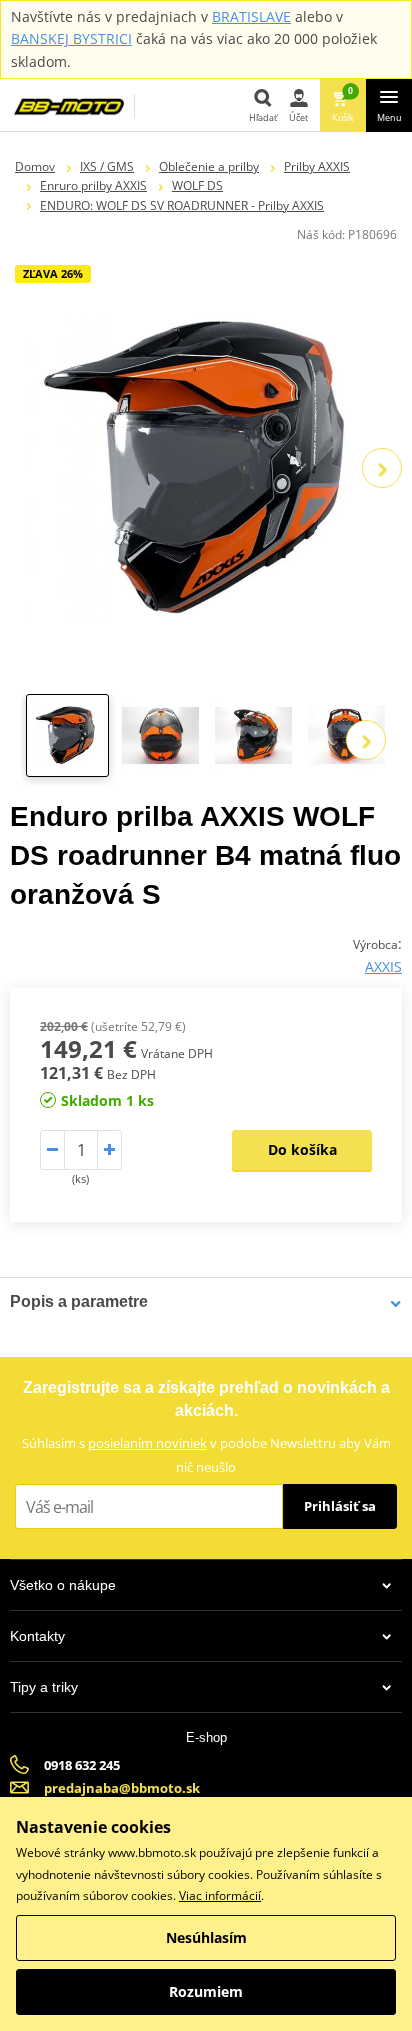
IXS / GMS (107, 166)
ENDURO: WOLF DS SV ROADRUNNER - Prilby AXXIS (182, 205)
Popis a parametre (79, 1301)
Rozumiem (206, 1991)
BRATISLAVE (251, 16)
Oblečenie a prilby (209, 166)
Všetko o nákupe (63, 1585)
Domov (35, 166)
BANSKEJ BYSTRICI (71, 38)
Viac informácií (220, 1895)
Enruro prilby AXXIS (93, 185)
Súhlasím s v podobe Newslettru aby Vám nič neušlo (206, 1454)
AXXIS (383, 966)
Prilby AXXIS (317, 166)
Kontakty (37, 1636)
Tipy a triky (44, 1687)
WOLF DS (197, 185)
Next (382, 468)
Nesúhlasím (206, 1937)
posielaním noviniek (147, 1443)
